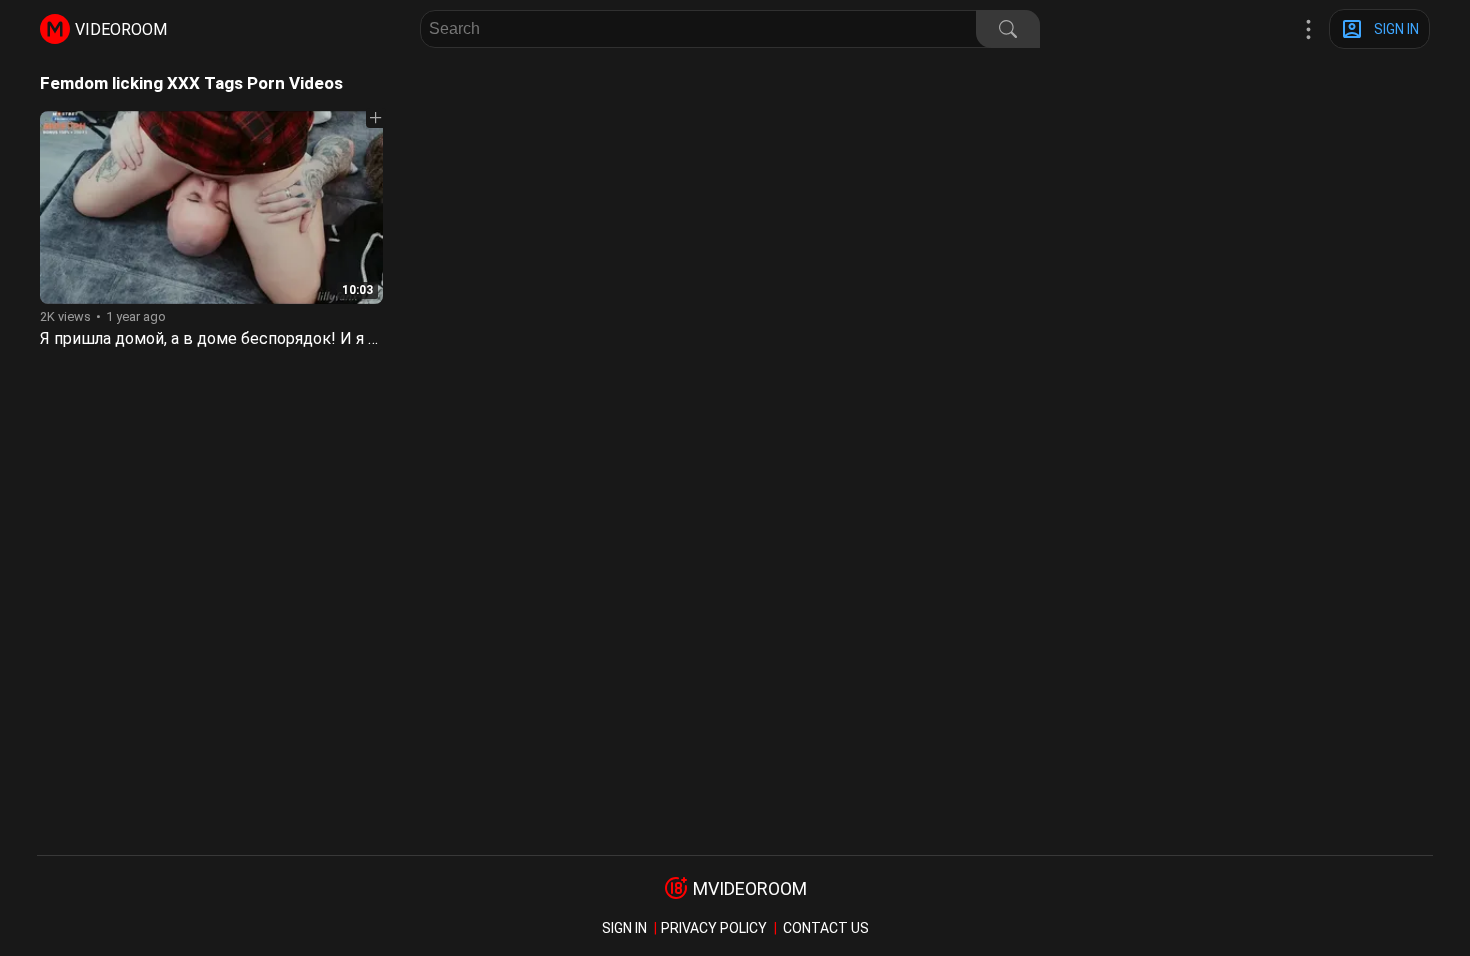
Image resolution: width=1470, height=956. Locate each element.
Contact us (826, 928)
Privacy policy (714, 928)
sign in (624, 928)
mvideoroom (750, 888)
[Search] (1008, 29)
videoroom (121, 29)
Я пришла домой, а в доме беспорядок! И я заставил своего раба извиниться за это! (360, 338)
